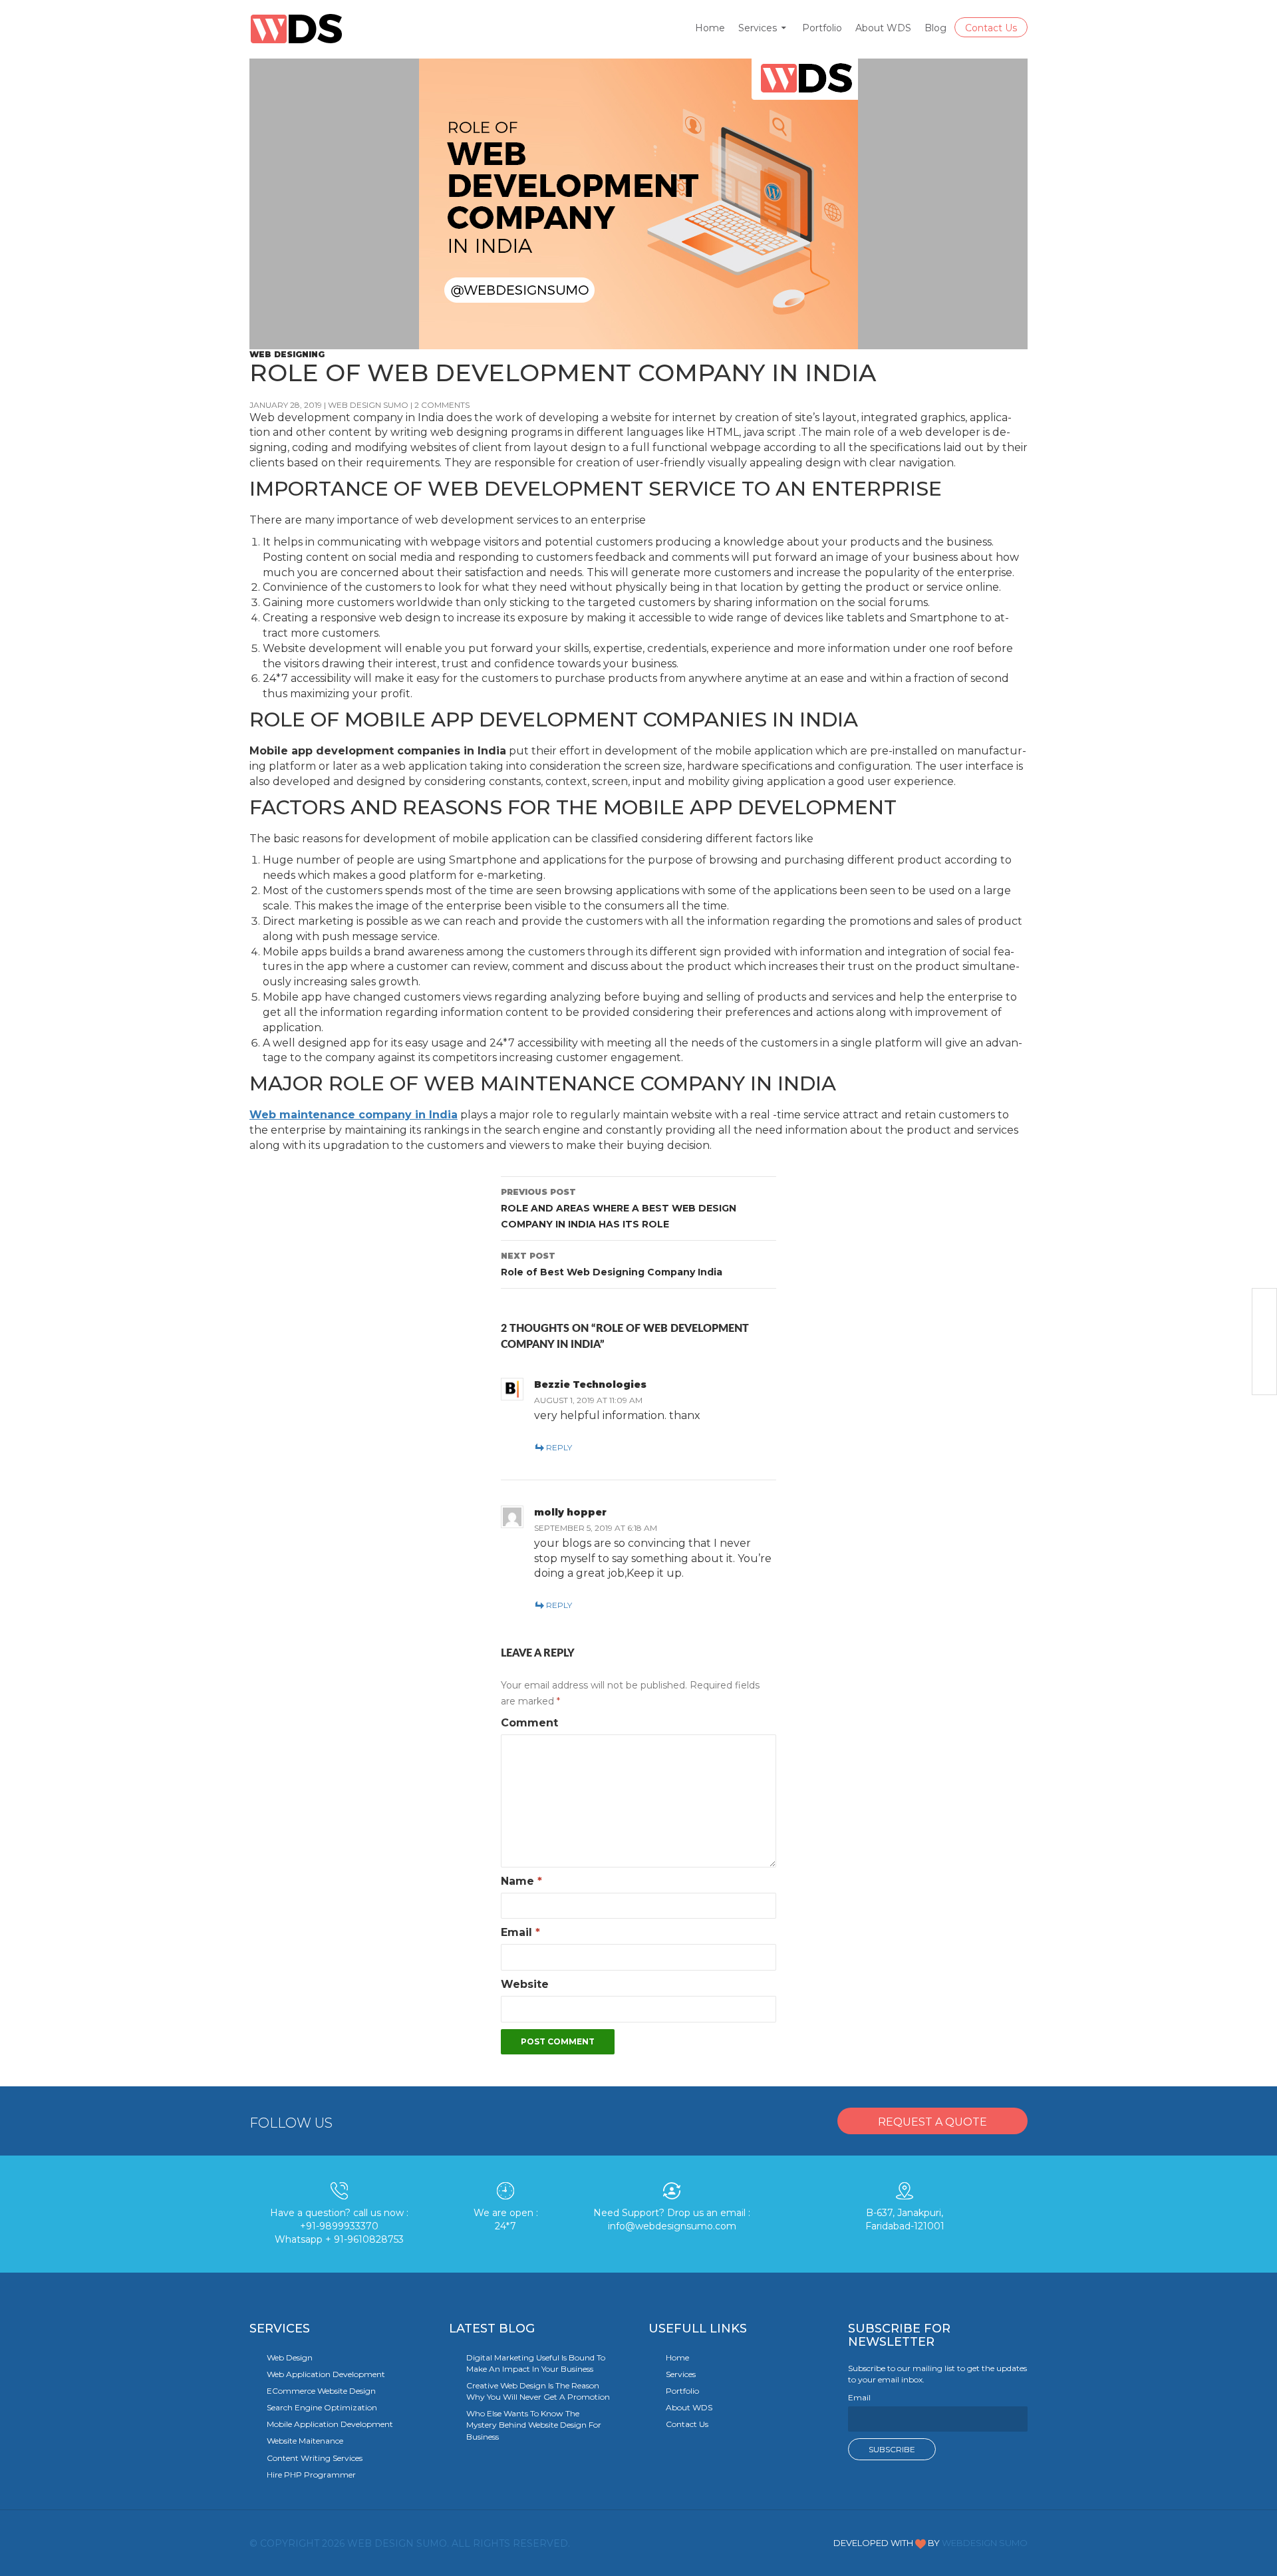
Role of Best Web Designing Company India (612, 1264)
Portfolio (822, 28)
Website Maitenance (305, 2441)
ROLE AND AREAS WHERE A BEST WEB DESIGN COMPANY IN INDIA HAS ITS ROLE (619, 1208)
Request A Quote (932, 2122)
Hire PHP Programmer (311, 2475)
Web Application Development (326, 2374)
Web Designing (287, 354)
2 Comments (442, 405)
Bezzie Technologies (590, 1384)
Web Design (290, 2357)
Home (710, 28)
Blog (935, 28)
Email (520, 1932)
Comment (529, 1723)
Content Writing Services (315, 2458)
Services (758, 28)
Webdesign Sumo (985, 2543)
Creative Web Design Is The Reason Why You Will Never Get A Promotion (538, 2391)
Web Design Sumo (368, 405)
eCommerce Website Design (321, 2391)
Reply (559, 1447)
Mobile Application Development (330, 2424)
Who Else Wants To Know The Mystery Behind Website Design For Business (534, 2425)
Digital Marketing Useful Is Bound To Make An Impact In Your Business (536, 2363)
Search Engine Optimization (322, 2407)
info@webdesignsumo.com (672, 2226)
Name (521, 1881)
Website (525, 1984)
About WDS (883, 28)
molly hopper (570, 1512)
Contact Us (991, 28)
